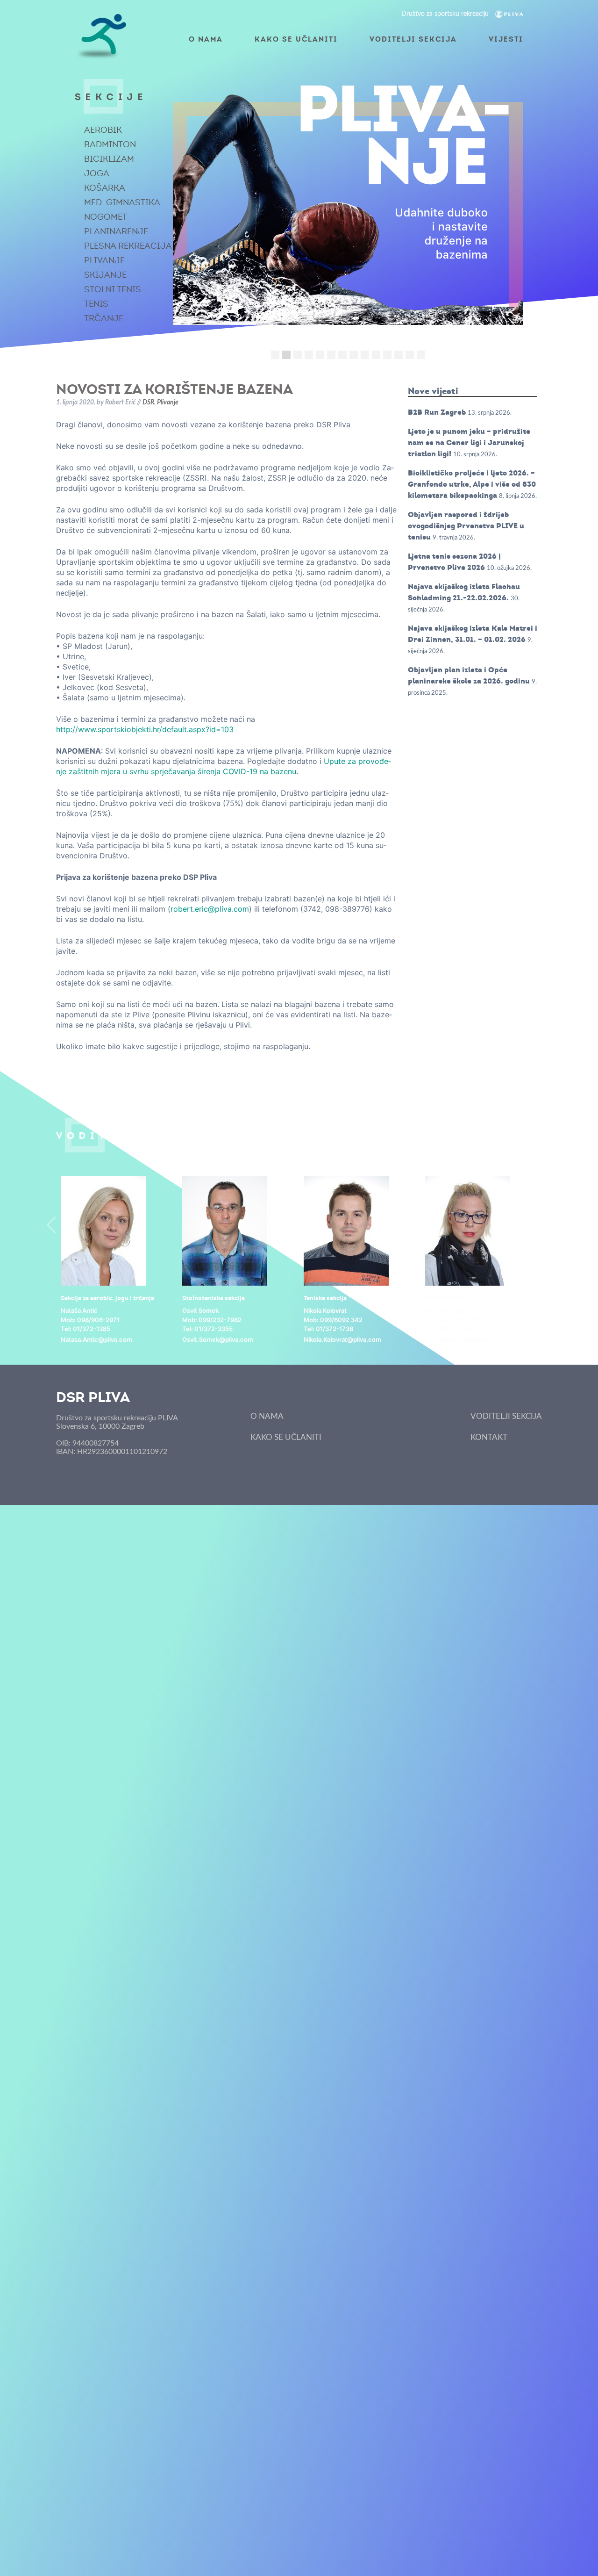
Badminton (110, 144)
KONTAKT (489, 1437)
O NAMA (206, 39)
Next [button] (547, 1225)
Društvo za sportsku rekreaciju (446, 14)
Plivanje (104, 260)
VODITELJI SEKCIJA (413, 39)
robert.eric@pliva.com (210, 909)
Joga (97, 173)
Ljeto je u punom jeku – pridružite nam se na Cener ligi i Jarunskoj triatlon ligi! (469, 443)
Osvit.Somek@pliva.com (218, 1339)
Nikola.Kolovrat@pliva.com (342, 1339)
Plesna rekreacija (128, 246)
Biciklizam (109, 159)
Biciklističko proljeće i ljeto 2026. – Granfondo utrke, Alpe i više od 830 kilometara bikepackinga (472, 484)
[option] (117, 1260)
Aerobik (103, 130)
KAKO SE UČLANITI (296, 39)
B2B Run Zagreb (437, 412)
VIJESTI (506, 39)
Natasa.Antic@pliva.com (96, 1339)
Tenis (96, 304)
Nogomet (106, 217)
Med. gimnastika (122, 202)
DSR (148, 403)
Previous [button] (51, 1225)
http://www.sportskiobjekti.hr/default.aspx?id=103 (145, 729)
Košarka (105, 188)
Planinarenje (116, 231)
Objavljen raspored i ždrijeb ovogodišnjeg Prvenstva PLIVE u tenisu (466, 526)
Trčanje (104, 318)
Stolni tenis (113, 289)
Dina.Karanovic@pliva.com (464, 1339)
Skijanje (105, 275)
